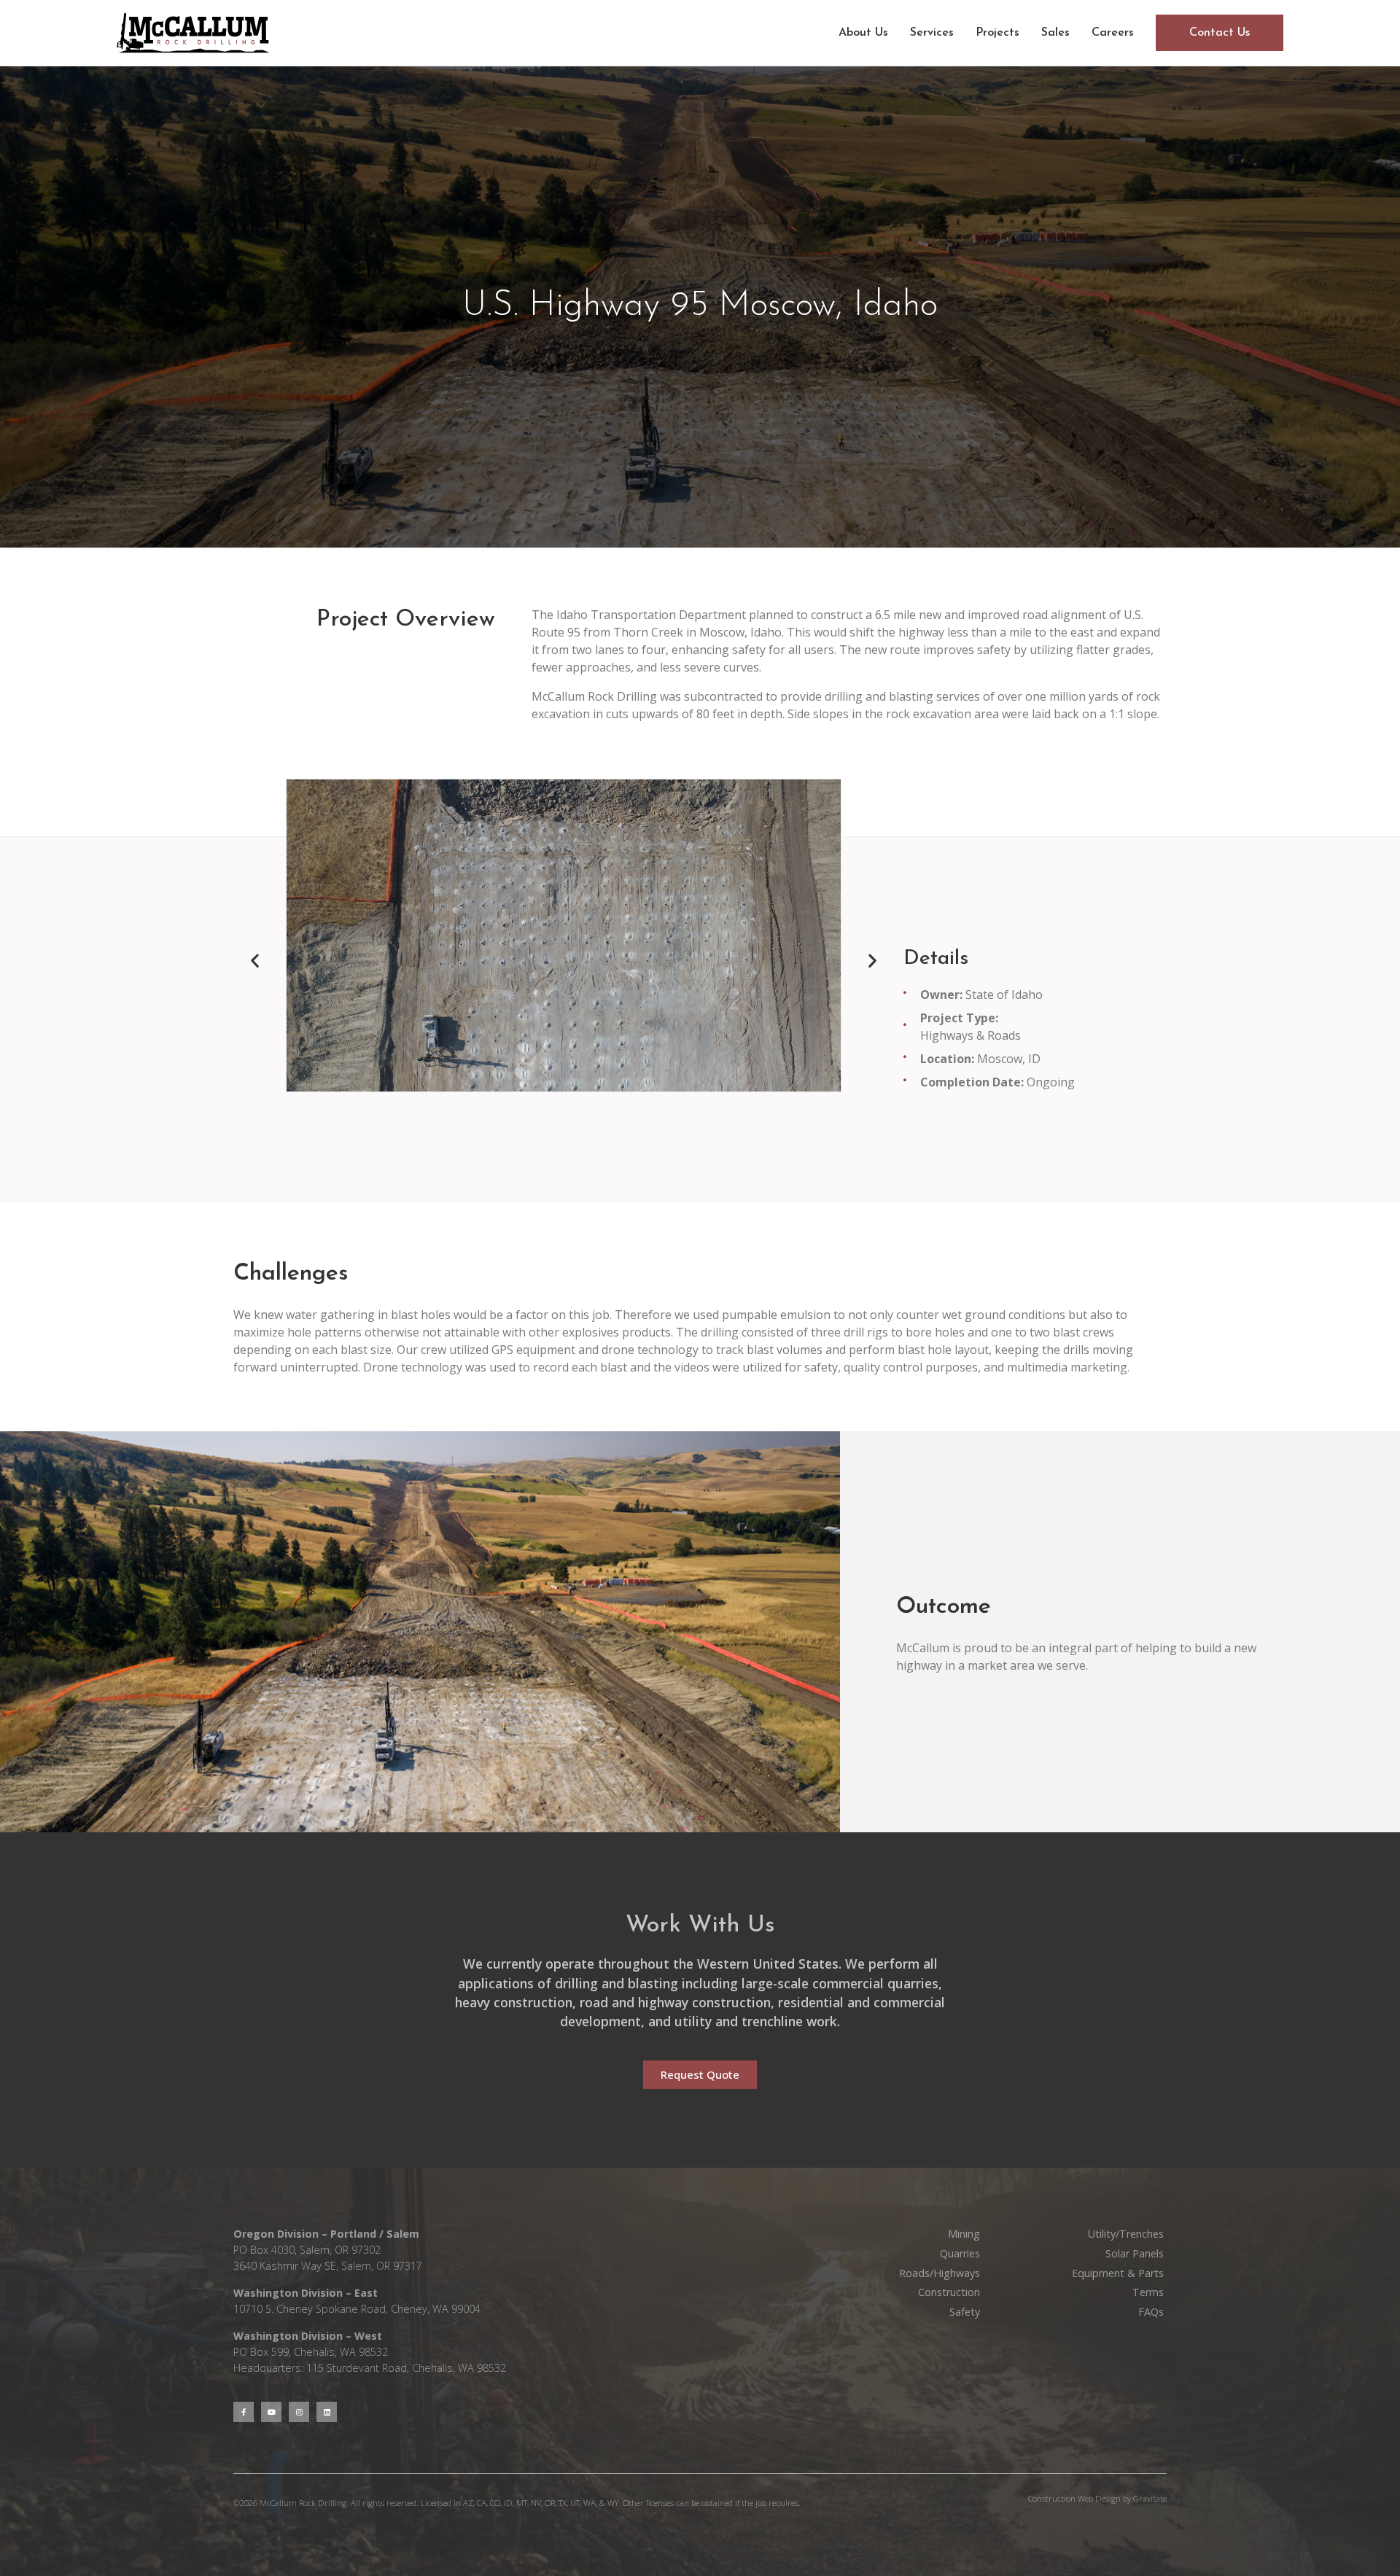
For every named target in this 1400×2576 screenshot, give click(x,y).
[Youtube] (271, 2412)
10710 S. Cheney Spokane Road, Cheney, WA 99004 (357, 2309)
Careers (1113, 33)
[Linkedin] (327, 2412)
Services (932, 33)
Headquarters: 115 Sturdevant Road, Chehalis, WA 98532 (370, 2368)
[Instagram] (299, 2412)
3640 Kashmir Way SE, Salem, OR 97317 (328, 2266)
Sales (1055, 33)
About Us (863, 33)
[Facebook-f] (244, 2412)
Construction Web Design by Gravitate (1097, 2498)
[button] (255, 961)
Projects (997, 33)
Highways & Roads (971, 1035)
